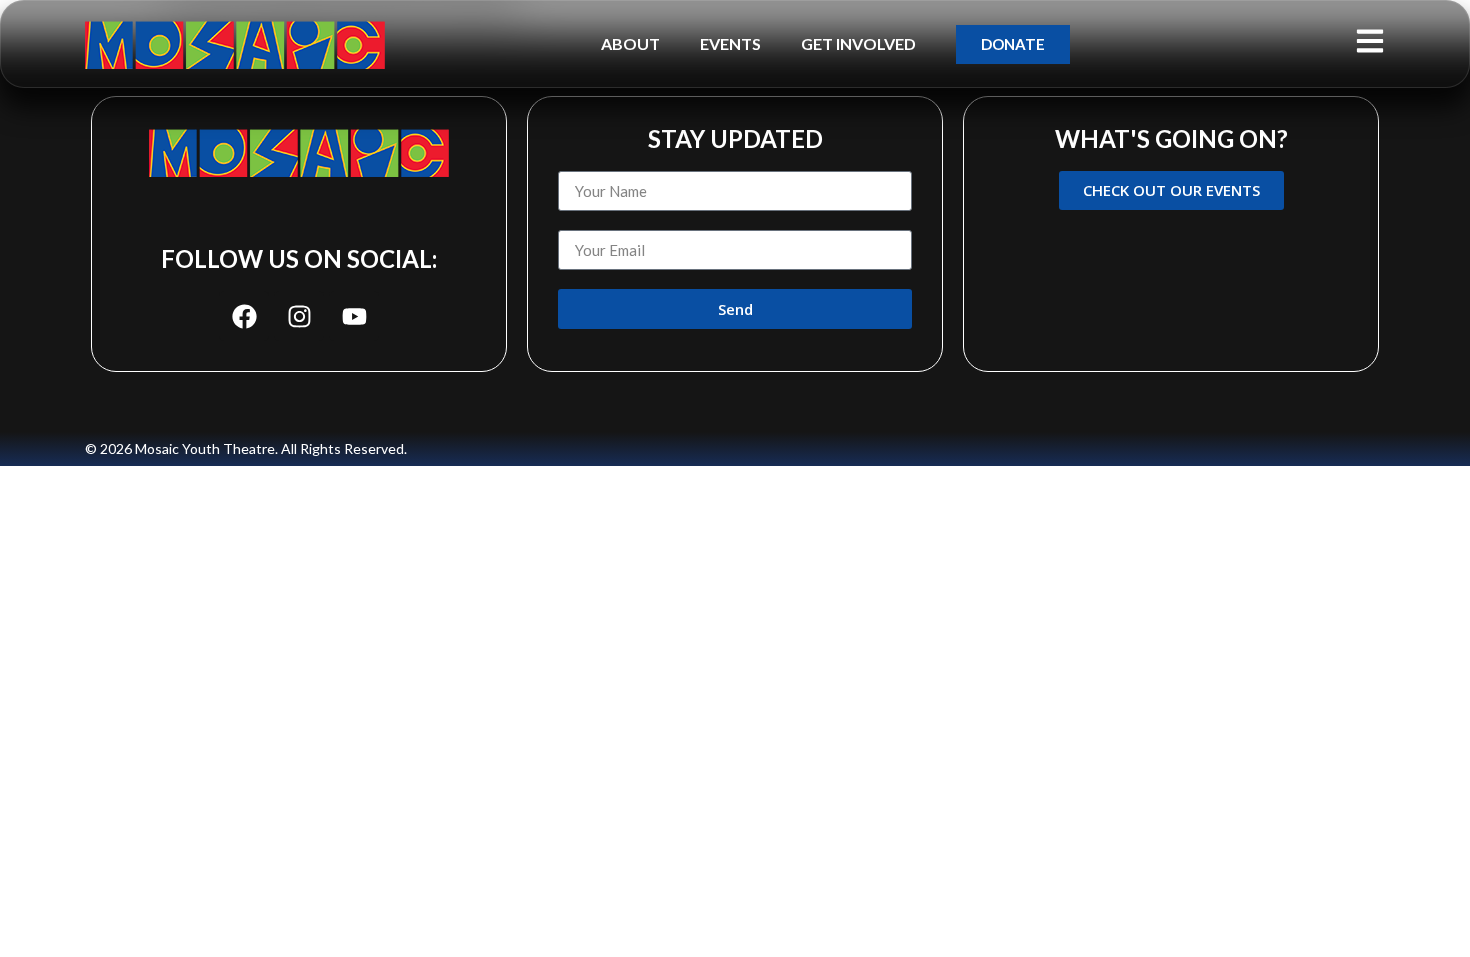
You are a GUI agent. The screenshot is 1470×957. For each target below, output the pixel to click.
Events (730, 43)
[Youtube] (354, 316)
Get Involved (858, 43)
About (630, 43)
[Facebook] (244, 316)
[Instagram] (299, 316)
